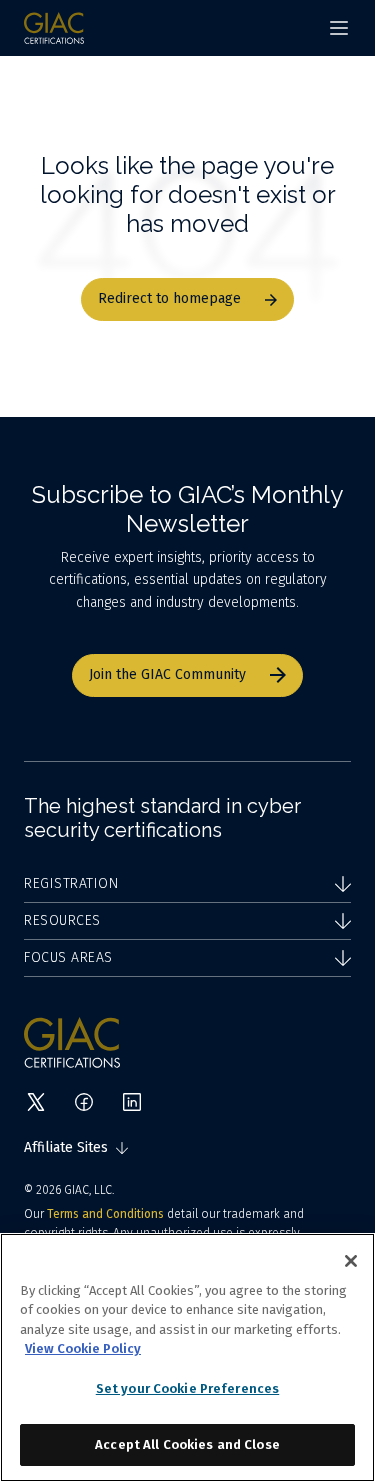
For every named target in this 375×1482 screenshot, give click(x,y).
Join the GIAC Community (167, 674)
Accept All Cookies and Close (187, 1444)
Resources (62, 920)
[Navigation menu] (339, 28)
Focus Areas (68, 957)
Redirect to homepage (169, 298)
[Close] (351, 1261)
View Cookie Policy (83, 1348)
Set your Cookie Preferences (188, 1388)
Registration (71, 883)
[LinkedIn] (132, 1102)
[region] (187, 1357)
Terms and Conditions (105, 1214)
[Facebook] (84, 1102)
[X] (36, 1102)
